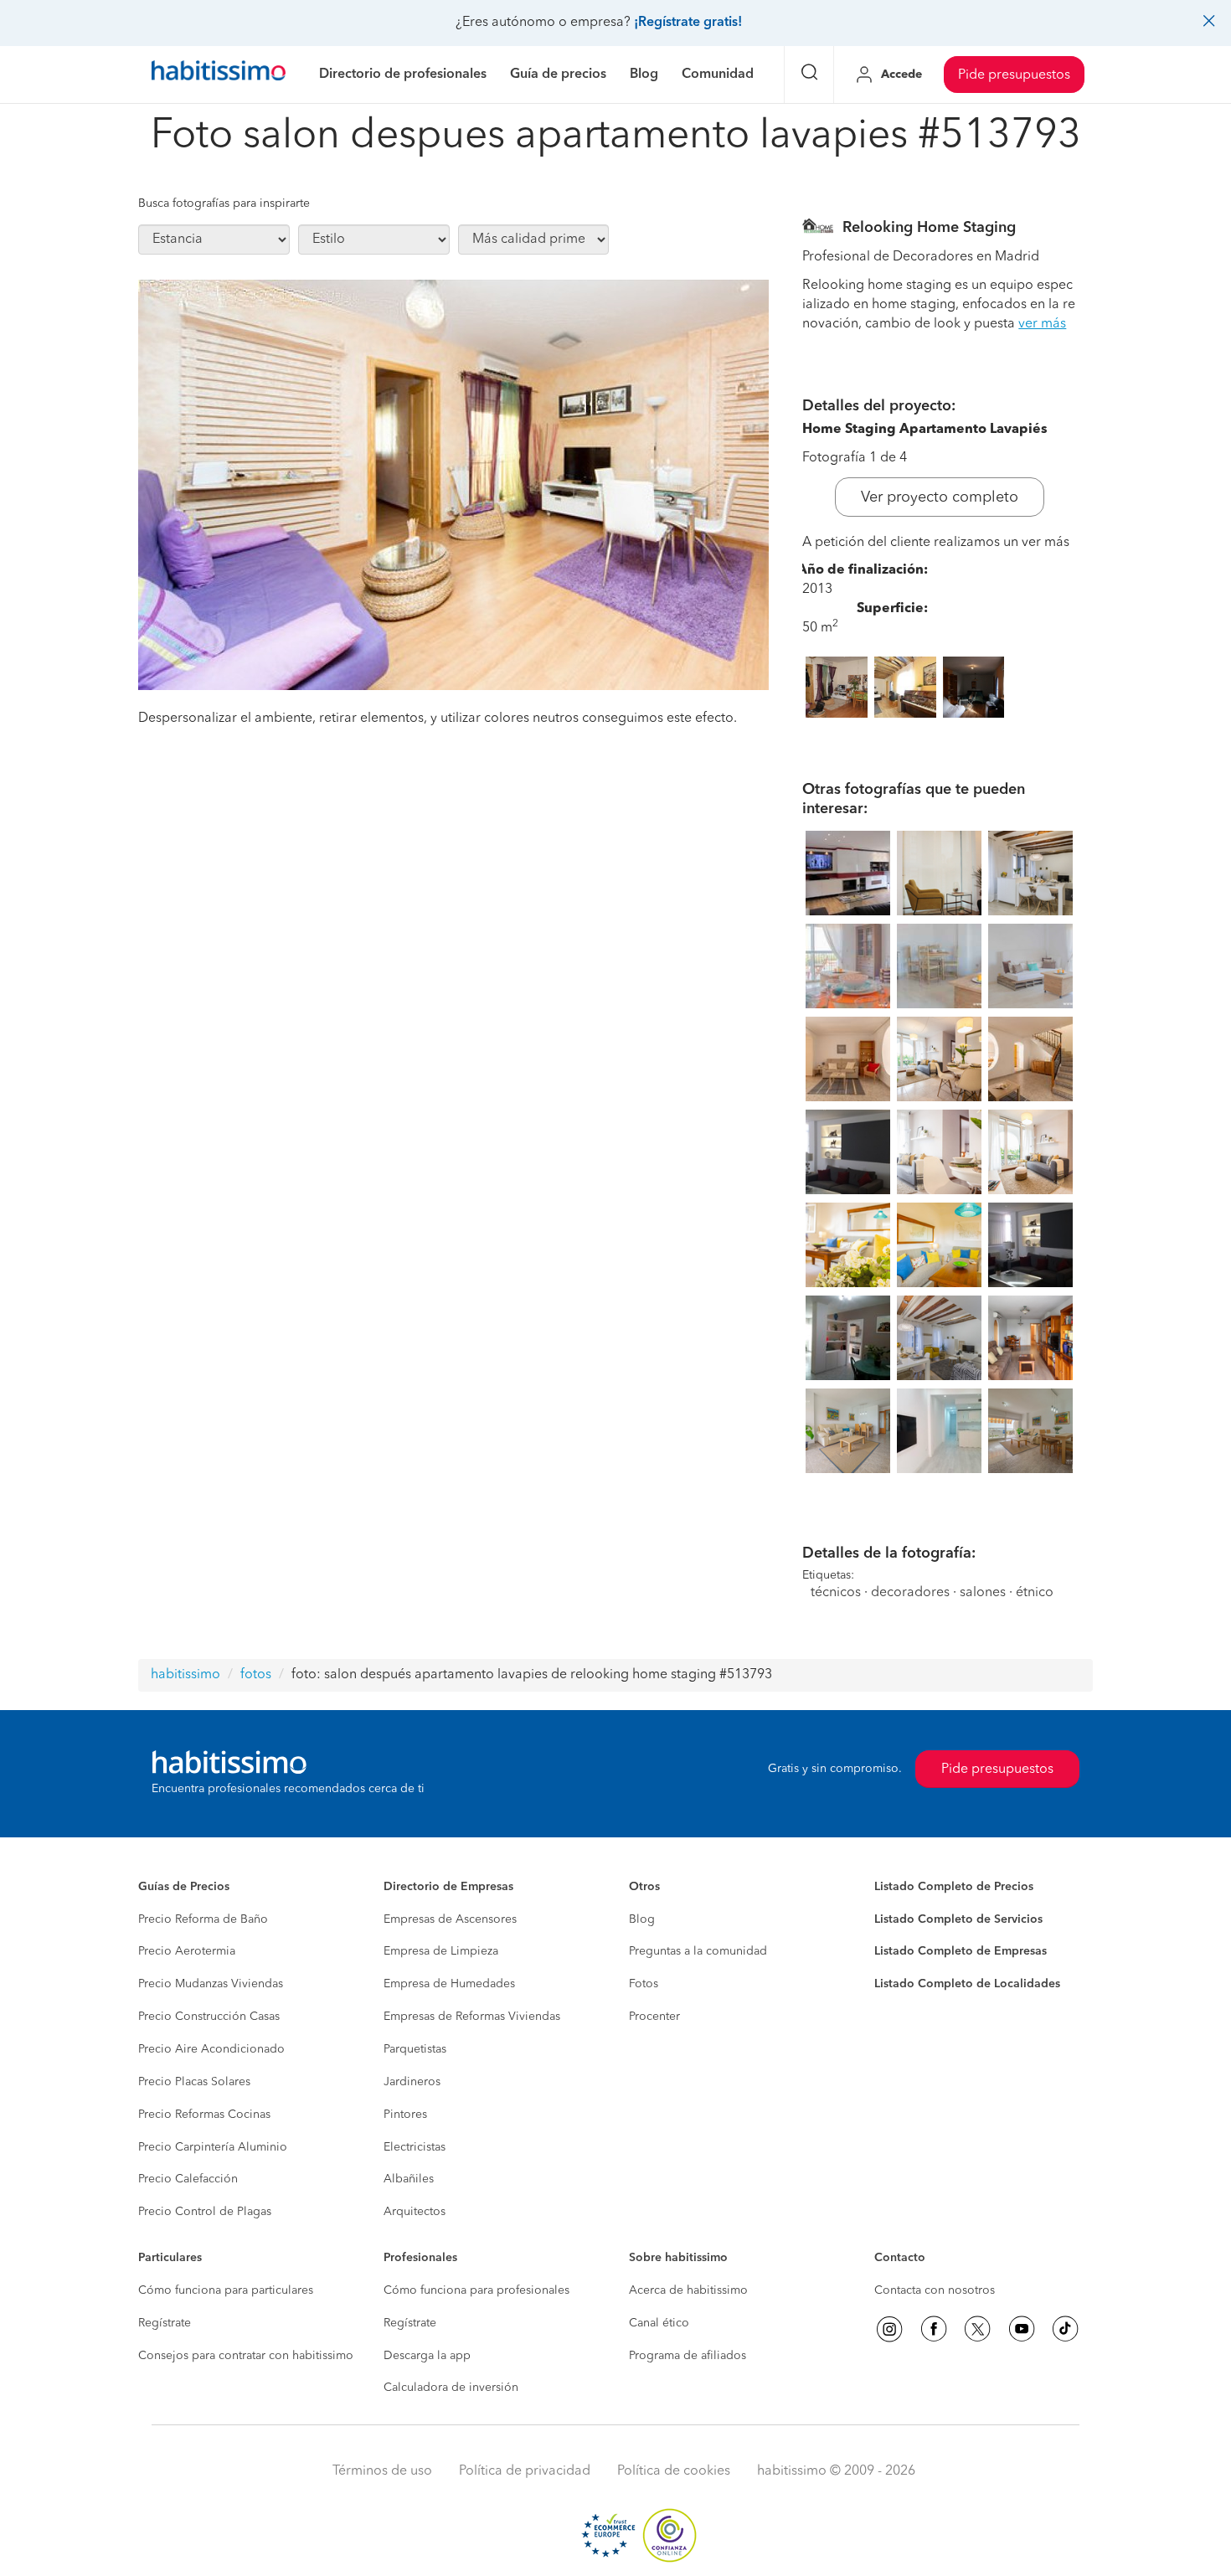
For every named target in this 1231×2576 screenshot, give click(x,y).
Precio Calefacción (188, 2179)
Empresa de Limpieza (441, 1951)
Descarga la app (427, 2356)
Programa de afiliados (688, 2356)
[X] (977, 2329)
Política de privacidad (525, 2471)
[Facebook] (934, 2329)
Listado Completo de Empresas (961, 1951)
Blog (642, 1919)
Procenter (654, 2017)
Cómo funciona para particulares (226, 2290)
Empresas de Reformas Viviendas (472, 2017)
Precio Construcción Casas (209, 2017)
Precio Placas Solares (194, 2082)
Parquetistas (415, 2049)
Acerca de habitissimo (688, 2290)
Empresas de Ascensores (450, 1919)
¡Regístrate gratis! (688, 23)
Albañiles (409, 2179)
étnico (1035, 1593)
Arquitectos (415, 2212)
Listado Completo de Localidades (967, 1984)
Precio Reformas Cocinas (204, 2115)
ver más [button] (1042, 324)
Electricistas (415, 2147)
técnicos (836, 1593)
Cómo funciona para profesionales (476, 2290)
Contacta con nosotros (935, 2290)
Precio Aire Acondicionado (211, 2049)
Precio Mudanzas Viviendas (211, 1984)
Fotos (644, 1984)
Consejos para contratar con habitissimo (246, 2356)
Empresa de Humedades (449, 1984)
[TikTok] (1065, 2329)
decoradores (910, 1593)
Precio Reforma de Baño (203, 1919)
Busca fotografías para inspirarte (224, 204)
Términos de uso (382, 2471)
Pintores (405, 2115)
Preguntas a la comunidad (698, 1951)
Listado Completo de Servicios (958, 1919)
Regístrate (165, 2323)
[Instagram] (889, 2329)
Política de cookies (674, 2471)
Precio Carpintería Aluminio (213, 2147)
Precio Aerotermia (187, 1951)
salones (983, 1593)
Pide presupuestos (1014, 75)
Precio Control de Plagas (205, 2212)
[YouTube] (1022, 2329)
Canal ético (659, 2323)
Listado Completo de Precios (954, 1887)
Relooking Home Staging (929, 228)
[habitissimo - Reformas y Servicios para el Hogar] (219, 75)
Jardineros (412, 2082)
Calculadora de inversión (451, 2388)
